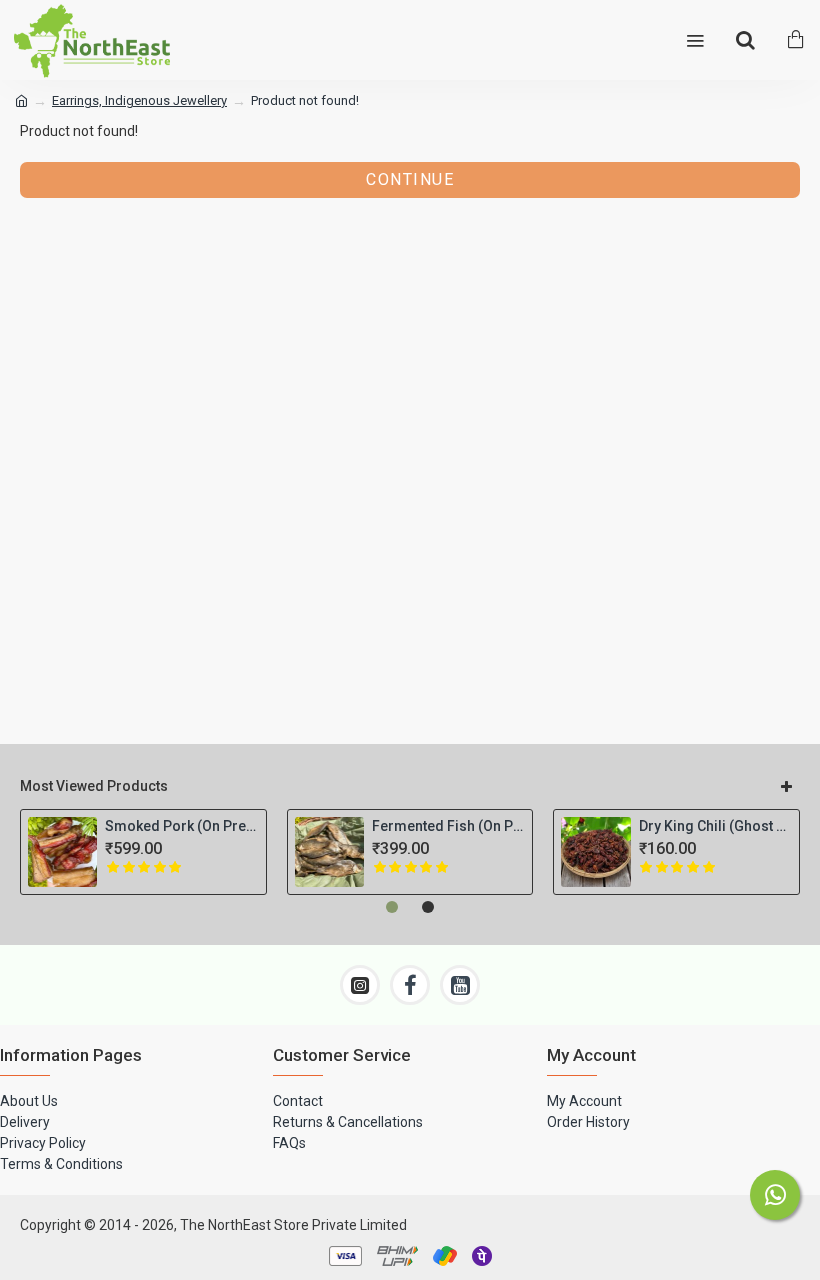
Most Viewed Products (94, 786)
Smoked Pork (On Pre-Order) (181, 826)
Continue (410, 179)
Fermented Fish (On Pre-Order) (448, 826)
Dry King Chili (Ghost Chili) (715, 826)
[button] (392, 907)
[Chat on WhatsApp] (775, 1195)
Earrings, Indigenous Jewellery (139, 100)
